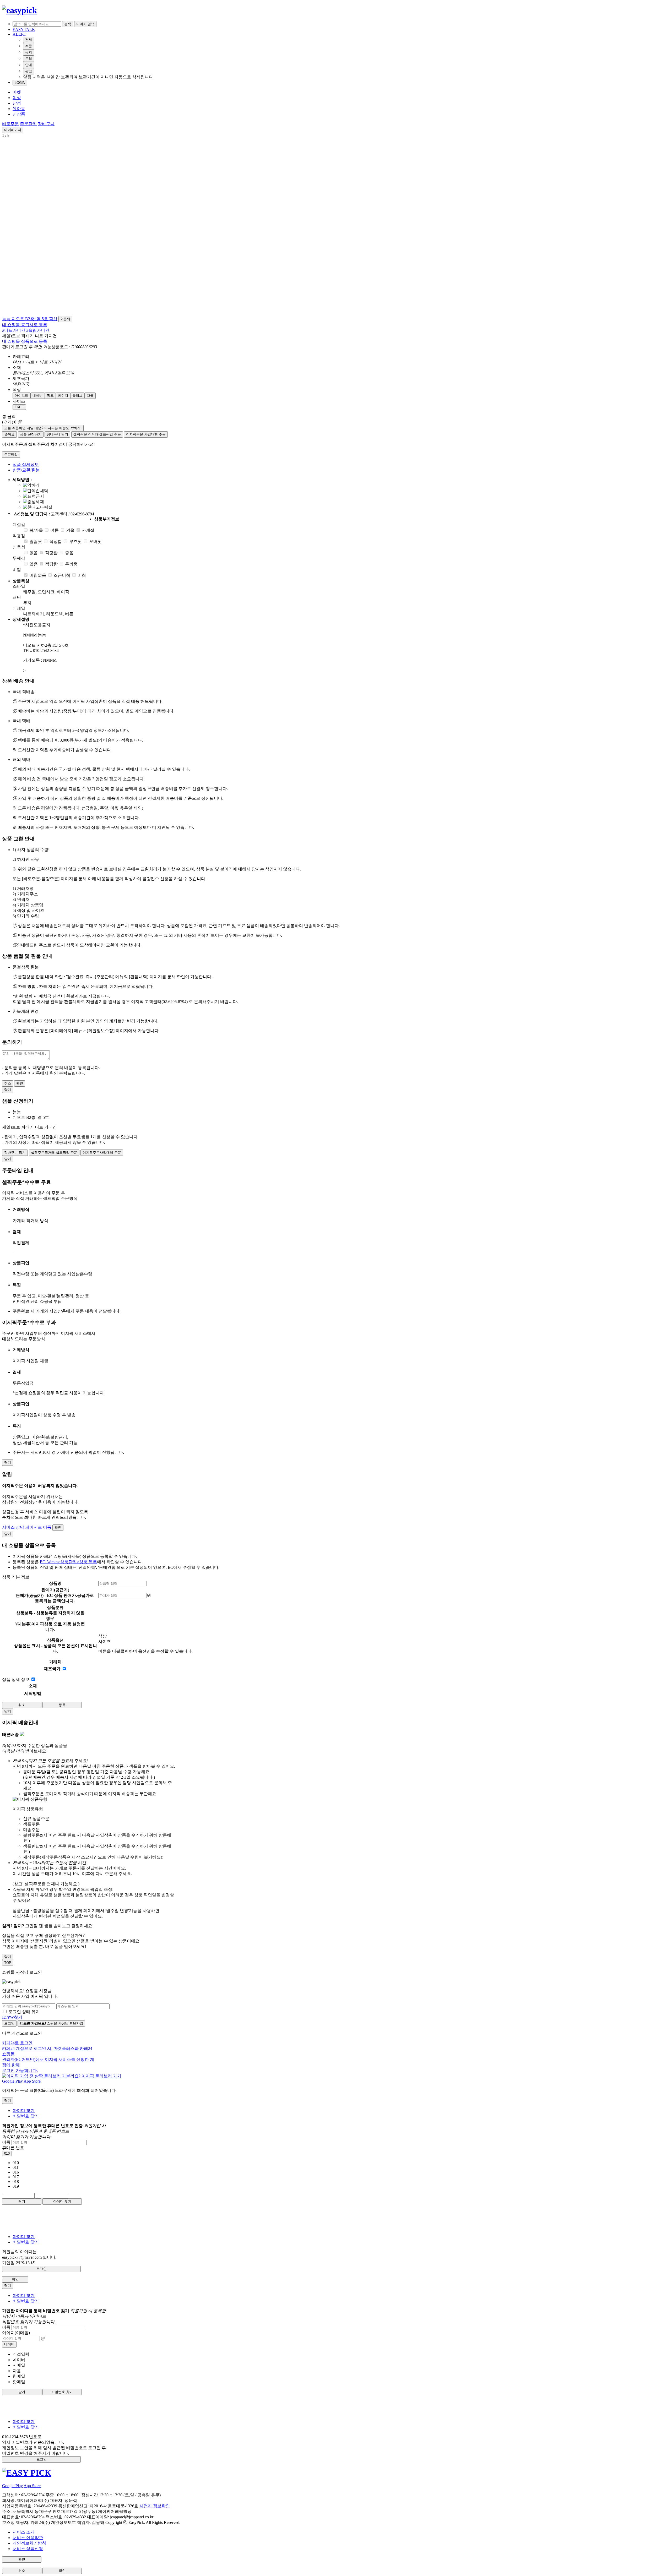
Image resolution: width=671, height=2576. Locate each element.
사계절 (88, 530)
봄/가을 (36, 530)
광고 (29, 71)
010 (7, 2153)
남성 (17, 103)
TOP (8, 1963)
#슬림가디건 (38, 330)
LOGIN (20, 83)
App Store (32, 2081)
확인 (20, 1083)
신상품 (19, 114)
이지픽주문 (146, 434)
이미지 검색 (85, 24)
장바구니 (46, 124)
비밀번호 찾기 (26, 2116)
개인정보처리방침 (29, 2543)
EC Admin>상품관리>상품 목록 (68, 1562)
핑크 (50, 396)
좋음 (69, 553)
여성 (17, 98)
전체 (29, 40)
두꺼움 (71, 564)
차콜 (90, 396)
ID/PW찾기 (12, 2017)
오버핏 (95, 541)
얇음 (34, 564)
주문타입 (11, 454)
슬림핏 (36, 541)
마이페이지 (13, 130)
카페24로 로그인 (48, 2057)
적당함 (56, 541)
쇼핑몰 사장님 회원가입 (51, 2023)
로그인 (9, 2023)
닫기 (22, 2201)
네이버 (9, 2344)
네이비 (38, 396)
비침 (82, 575)
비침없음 (38, 575)
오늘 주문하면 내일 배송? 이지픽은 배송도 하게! (43, 428)
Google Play (12, 2081)
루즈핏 (75, 541)
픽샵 (53, 319)
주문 (29, 46)
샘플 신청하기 (31, 434)
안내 (29, 65)
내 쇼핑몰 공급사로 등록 (25, 325)
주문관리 (28, 124)
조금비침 (62, 575)
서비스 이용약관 (28, 2538)
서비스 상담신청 (28, 2549)
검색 (68, 24)
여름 (55, 530)
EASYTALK (24, 29)
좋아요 (10, 434)
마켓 (17, 92)
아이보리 (21, 396)
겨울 (70, 530)
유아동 (19, 109)
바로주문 (10, 124)
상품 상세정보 (26, 464)
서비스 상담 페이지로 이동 (27, 1527)
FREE (19, 407)
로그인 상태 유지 (24, 2012)
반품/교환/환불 (26, 470)
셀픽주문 (97, 434)
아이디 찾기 (24, 2111)
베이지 (63, 396)
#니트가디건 (14, 330)
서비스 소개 (24, 2532)
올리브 (77, 396)
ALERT (19, 34)
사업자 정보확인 (155, 2506)
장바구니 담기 (57, 434)
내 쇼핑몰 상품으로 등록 (25, 341)
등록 (62, 1705)
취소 (8, 1083)
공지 (29, 52)
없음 (34, 553)
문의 (29, 59)
